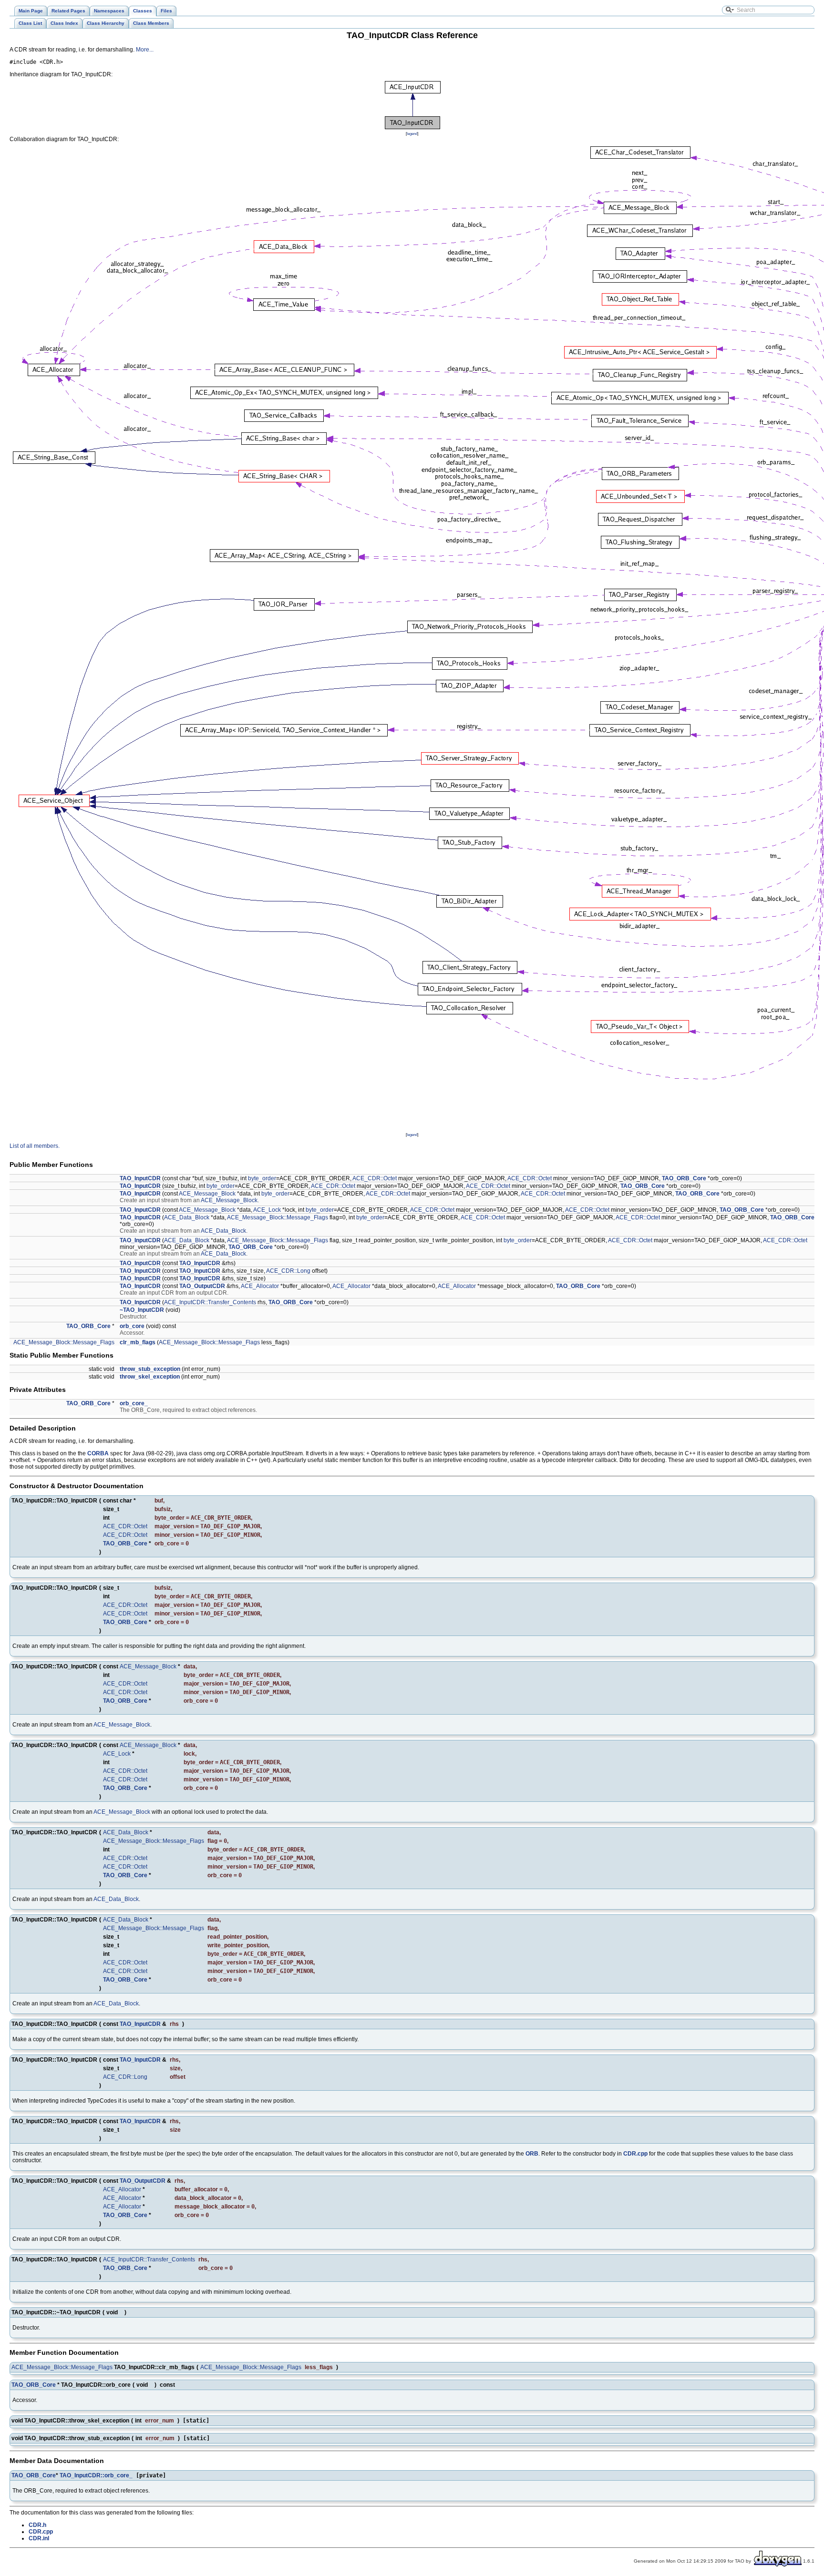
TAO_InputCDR (140, 1178)
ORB (532, 2154)
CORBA (98, 1453)
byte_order (262, 1178)
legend (412, 133)
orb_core (132, 1326)
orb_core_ (134, 1403)
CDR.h (37, 2525)
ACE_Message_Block (207, 1194)
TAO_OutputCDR (202, 1286)
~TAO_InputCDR (142, 1310)
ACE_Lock (267, 1210)
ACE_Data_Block (187, 1217)
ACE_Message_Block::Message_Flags (278, 1217)
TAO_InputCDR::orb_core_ (96, 2475)
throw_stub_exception (150, 1369)
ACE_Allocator (260, 1286)
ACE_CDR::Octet (375, 1178)
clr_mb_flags (138, 1342)
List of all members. (35, 1146)
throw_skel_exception (150, 1377)
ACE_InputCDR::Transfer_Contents (210, 1302)
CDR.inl (39, 2538)
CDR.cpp (635, 2154)
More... (145, 50)
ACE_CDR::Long (288, 1271)
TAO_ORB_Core (684, 1178)
